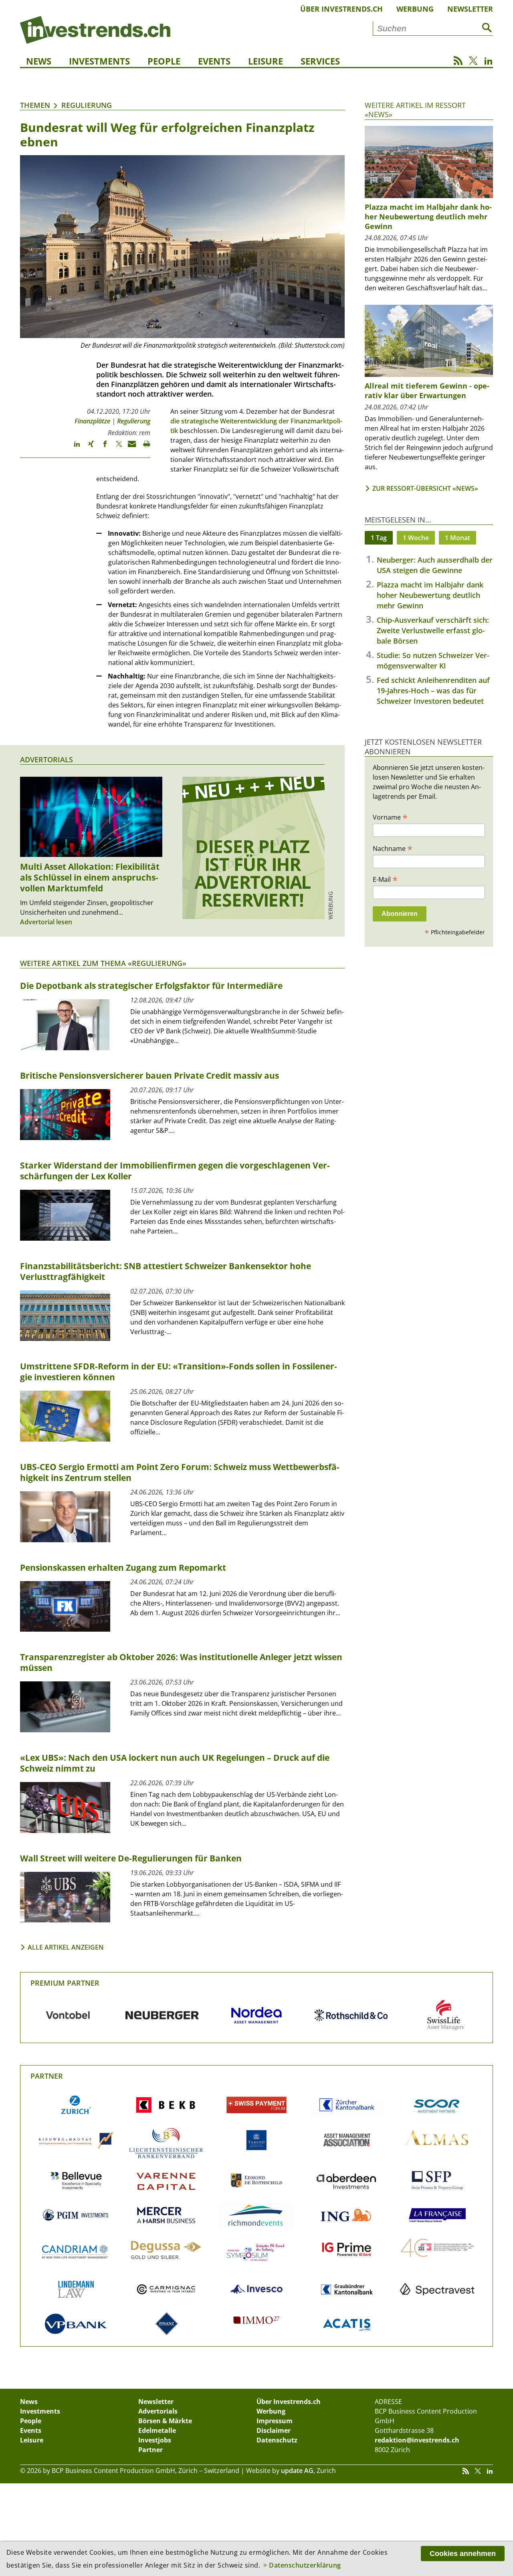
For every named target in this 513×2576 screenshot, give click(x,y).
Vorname (390, 817)
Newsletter (470, 9)
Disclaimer (274, 2430)
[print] (143, 448)
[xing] (87, 448)
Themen (35, 105)
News (39, 61)
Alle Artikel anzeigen (66, 1947)
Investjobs (155, 2440)
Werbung (415, 9)
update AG (297, 2471)
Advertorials (46, 759)
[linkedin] (73, 448)
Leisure (266, 61)
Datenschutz (277, 2440)
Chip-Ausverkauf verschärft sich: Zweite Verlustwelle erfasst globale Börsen (433, 630)
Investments (99, 61)
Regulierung (87, 105)
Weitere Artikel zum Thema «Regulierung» (103, 963)
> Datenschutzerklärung (302, 2565)
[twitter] (115, 448)
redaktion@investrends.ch (417, 2440)
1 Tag (379, 538)
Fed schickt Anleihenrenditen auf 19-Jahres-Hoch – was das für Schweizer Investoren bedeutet (433, 691)
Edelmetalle (157, 2430)
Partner (47, 2076)
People (164, 61)
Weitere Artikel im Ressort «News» (415, 110)
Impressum (275, 2421)
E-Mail (385, 879)
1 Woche (416, 538)
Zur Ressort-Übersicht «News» (425, 488)
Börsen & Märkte (165, 2421)
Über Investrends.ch (341, 9)
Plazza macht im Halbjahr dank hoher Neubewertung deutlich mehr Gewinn (430, 595)
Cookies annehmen (463, 2554)
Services (320, 61)
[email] (129, 448)
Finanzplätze (92, 421)
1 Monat (457, 538)
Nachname (393, 848)
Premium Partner (65, 1983)
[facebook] (101, 448)
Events (214, 61)
